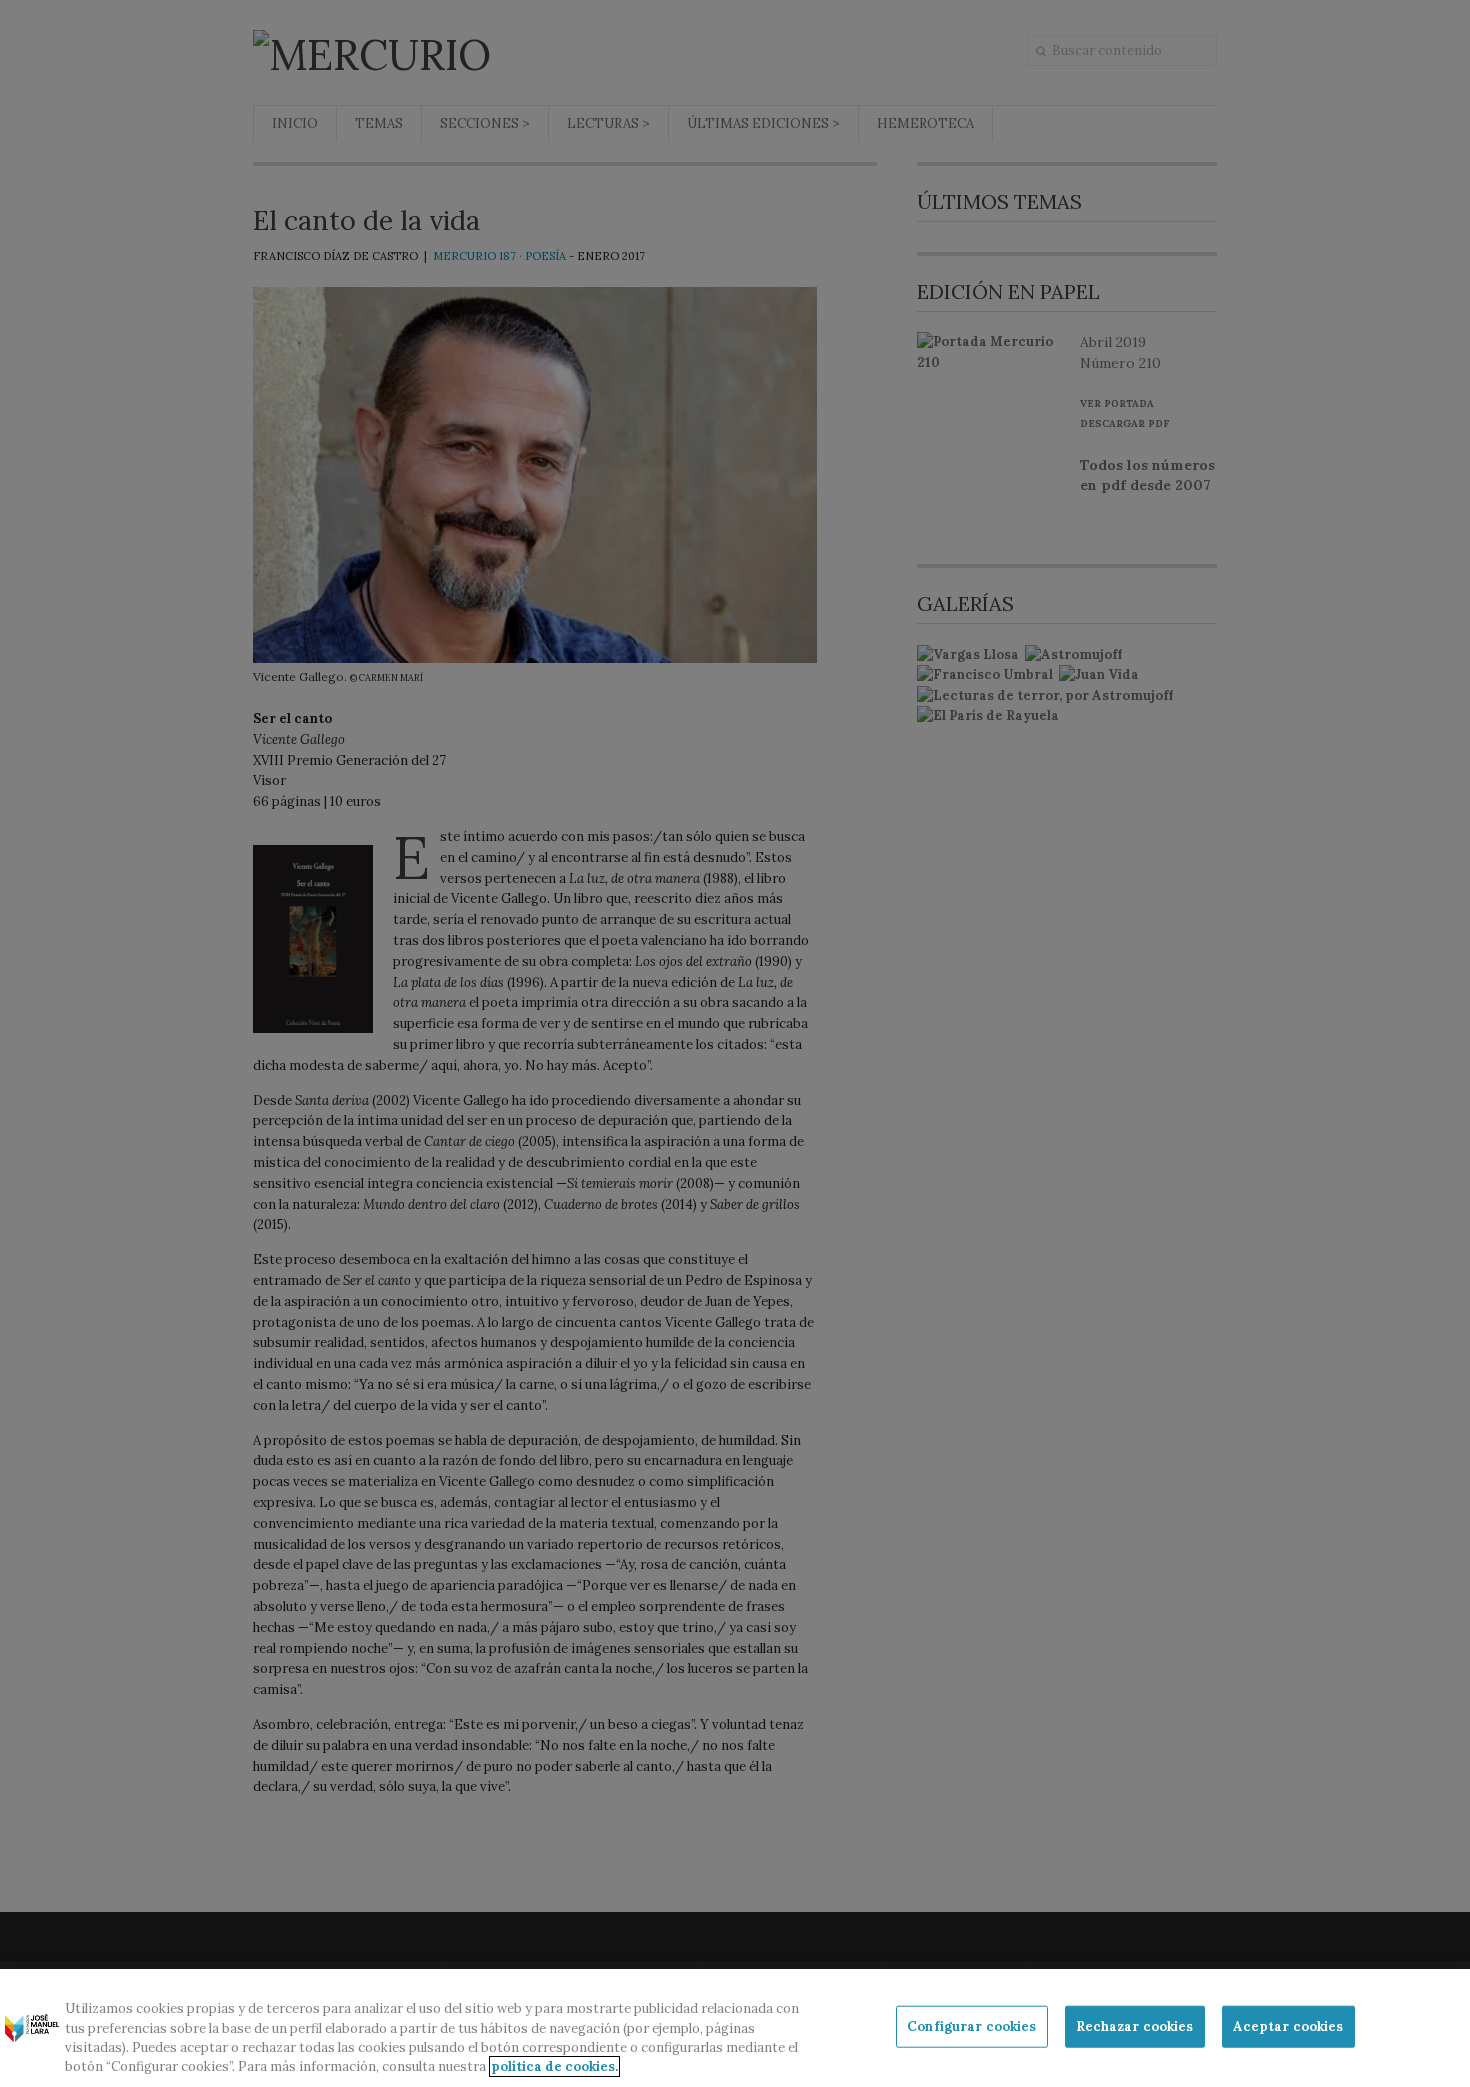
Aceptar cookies (1288, 2026)
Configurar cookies (971, 2026)
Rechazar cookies (1135, 2026)
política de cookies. (554, 2066)
